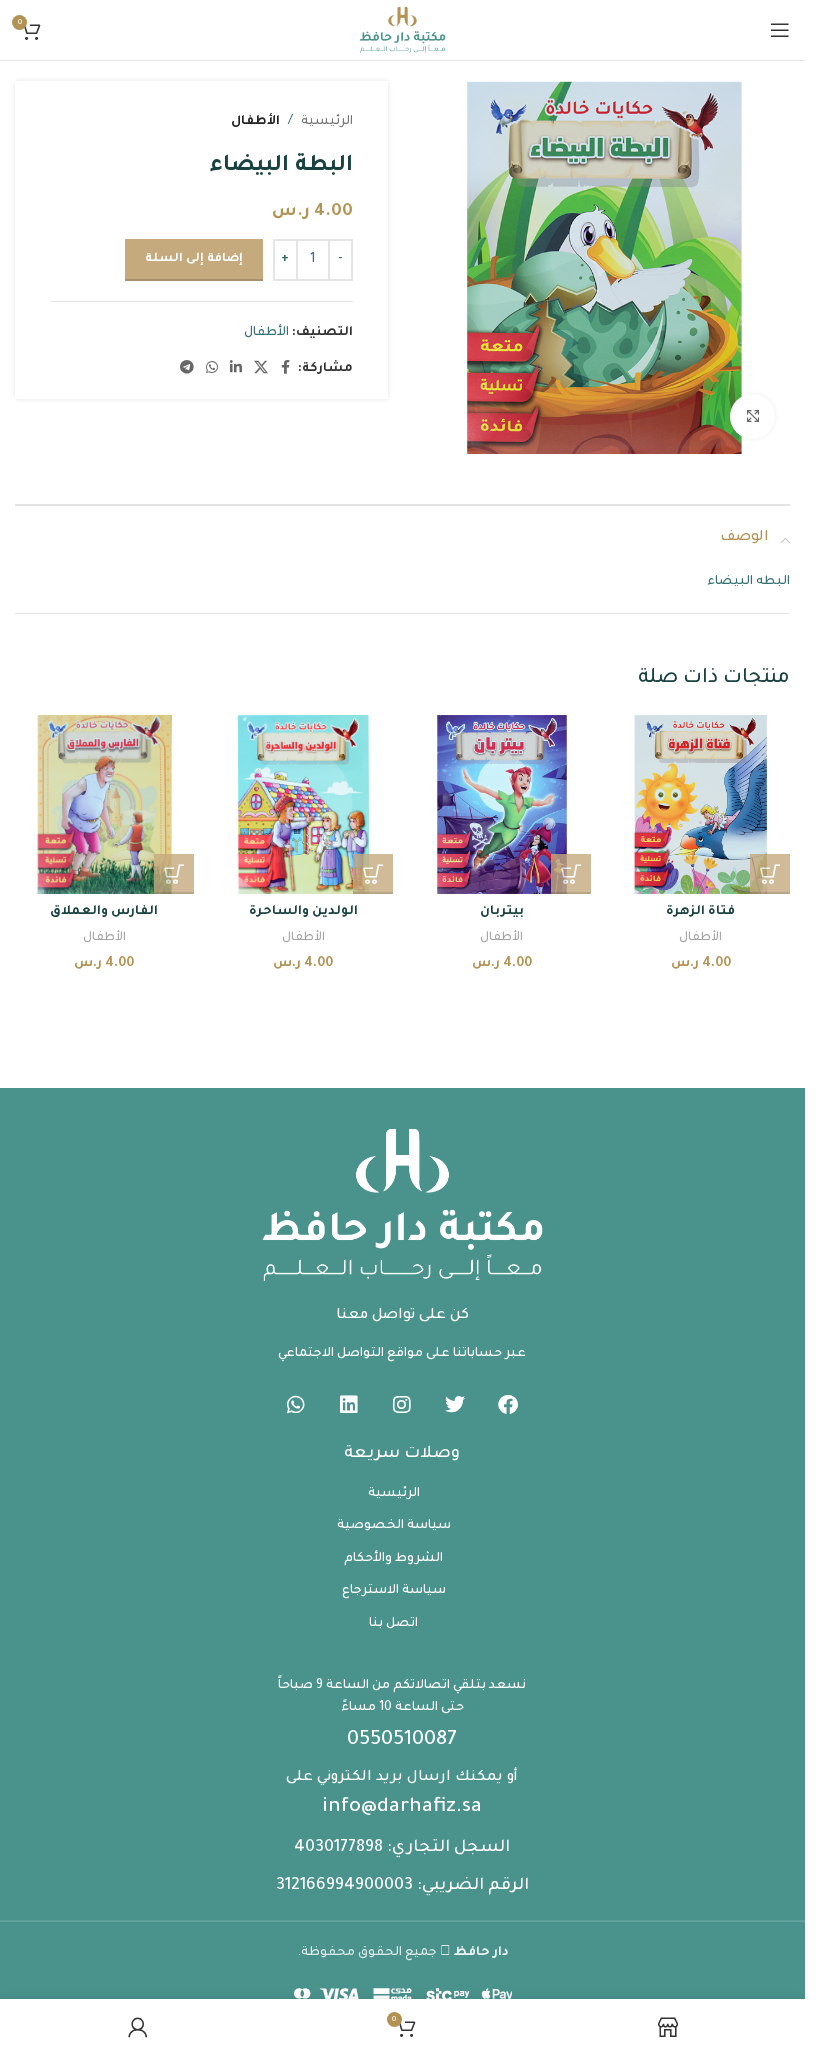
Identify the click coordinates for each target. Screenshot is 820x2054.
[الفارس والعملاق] (104, 804)
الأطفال (255, 122)
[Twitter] (455, 1405)
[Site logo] (402, 31)
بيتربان (502, 912)
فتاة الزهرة (700, 912)
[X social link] (261, 369)
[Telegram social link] (187, 369)
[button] (770, 874)
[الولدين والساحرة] (303, 804)
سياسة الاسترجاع (394, 1591)
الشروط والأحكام (393, 1559)
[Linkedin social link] (236, 369)
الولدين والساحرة (303, 912)
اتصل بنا (393, 1624)
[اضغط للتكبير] (752, 416)
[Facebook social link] (286, 369)
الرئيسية (327, 122)
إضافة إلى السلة (194, 259)
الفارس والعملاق (104, 912)
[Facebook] (508, 1405)
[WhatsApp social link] (212, 369)
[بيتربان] (502, 804)
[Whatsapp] (296, 1405)
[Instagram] (402, 1405)
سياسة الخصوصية (394, 1526)
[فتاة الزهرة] (700, 804)
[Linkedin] (349, 1405)
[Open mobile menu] (780, 30)
